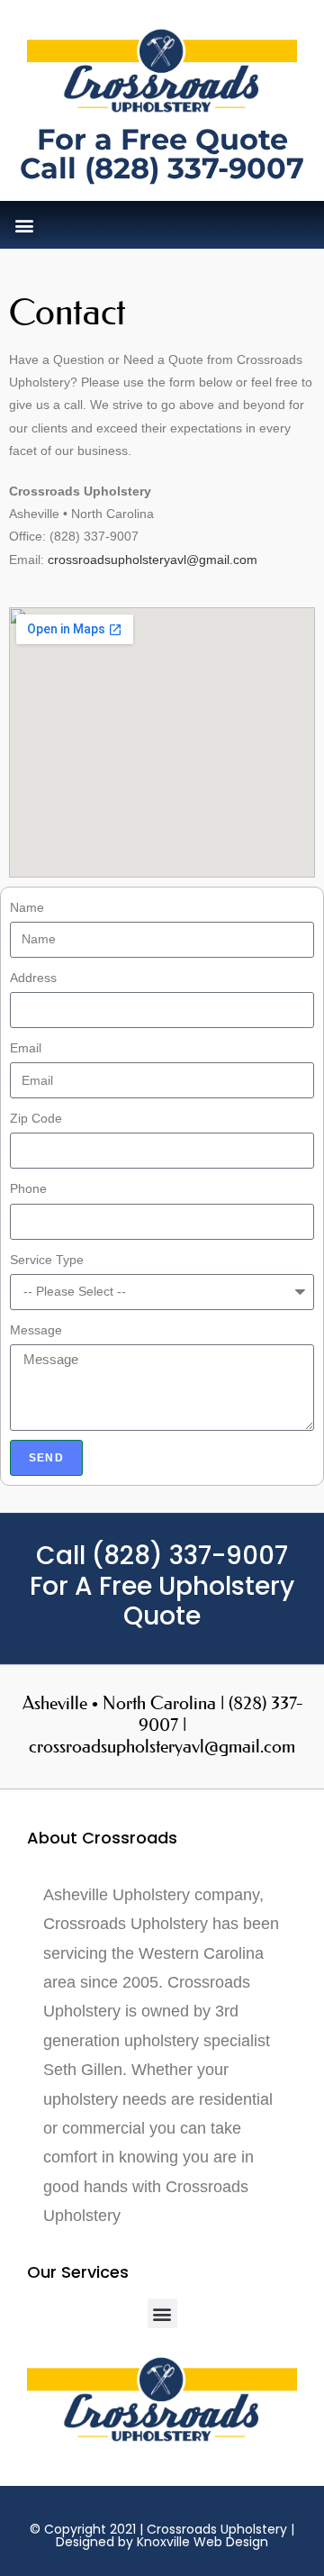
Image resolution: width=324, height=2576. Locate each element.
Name (27, 907)
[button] (24, 225)
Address (33, 978)
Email (26, 1048)
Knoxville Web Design (202, 2542)
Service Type (47, 1260)
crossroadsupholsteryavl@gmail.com (153, 560)
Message (36, 1330)
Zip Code (36, 1118)
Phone (28, 1188)
